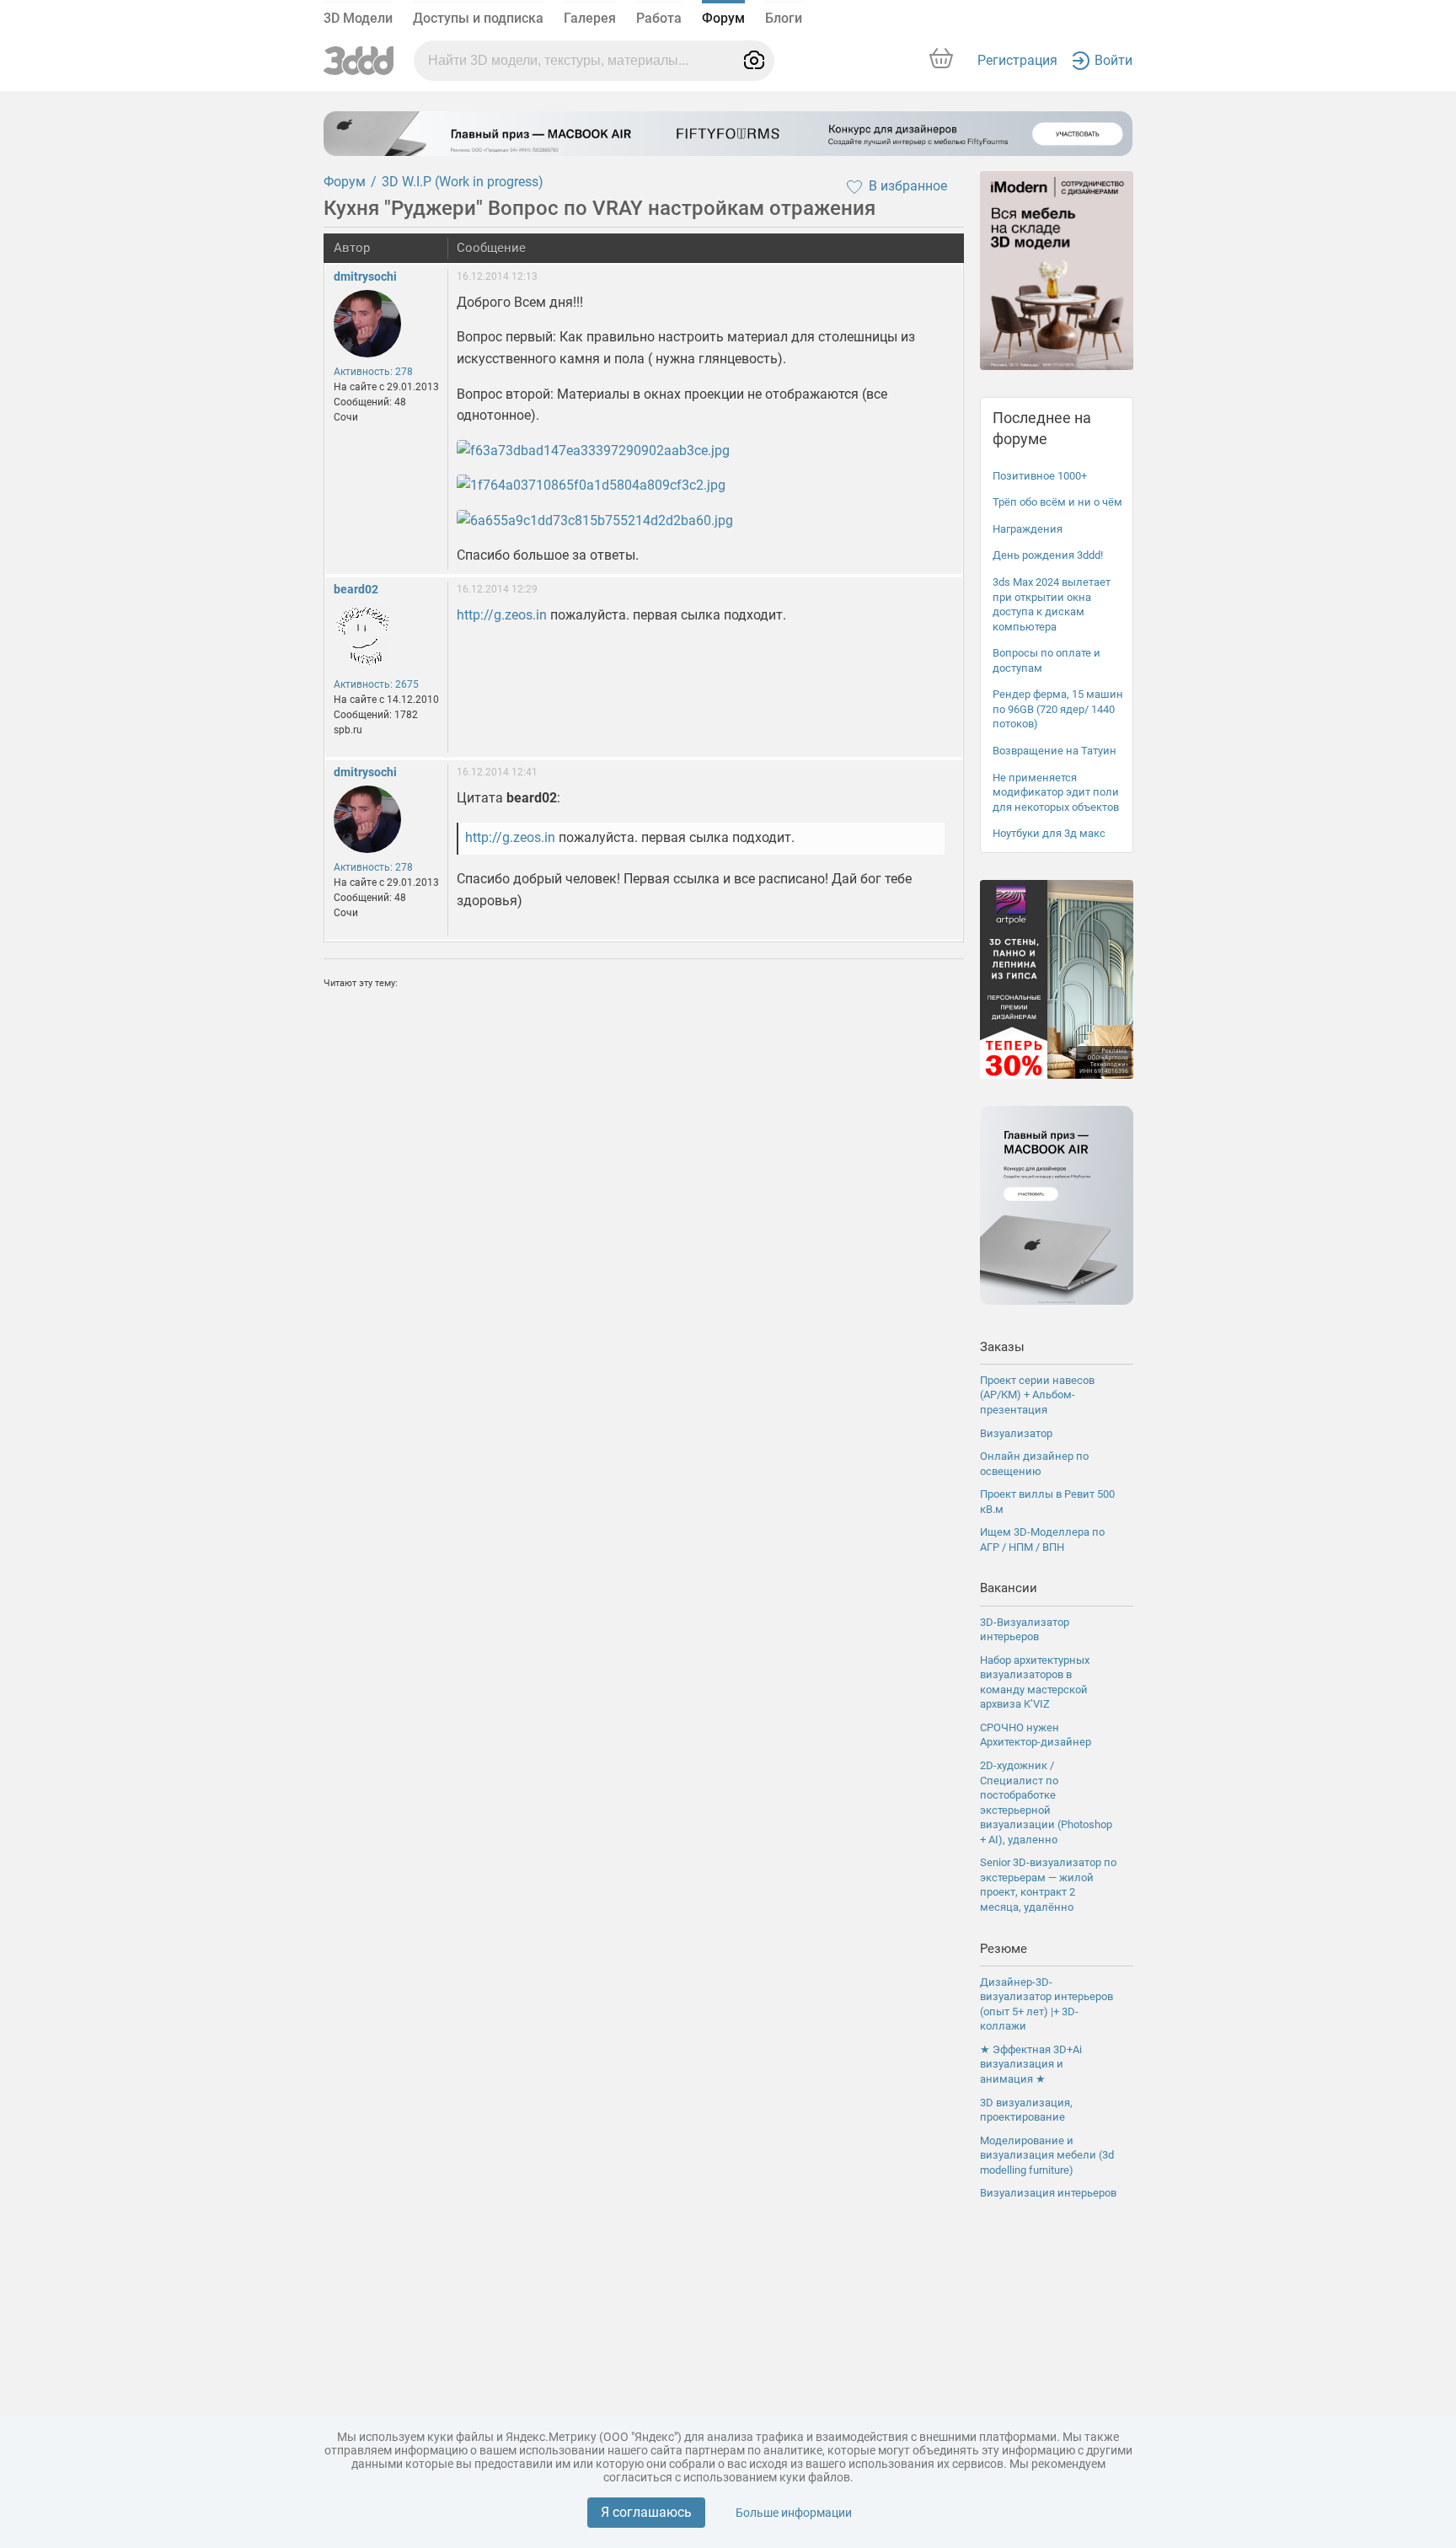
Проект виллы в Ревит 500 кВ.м (1047, 1502)
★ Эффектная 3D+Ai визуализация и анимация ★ (1031, 2064)
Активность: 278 (373, 372)
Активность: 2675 (376, 684)
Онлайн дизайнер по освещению (1034, 1464)
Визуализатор (1016, 1433)
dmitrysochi (365, 276)
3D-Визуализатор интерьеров (1025, 1630)
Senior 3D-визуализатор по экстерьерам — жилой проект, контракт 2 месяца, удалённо (1048, 1885)
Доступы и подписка (478, 18)
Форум (723, 18)
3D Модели (358, 18)
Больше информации (794, 2513)
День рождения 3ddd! (1048, 555)
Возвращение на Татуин (1055, 751)
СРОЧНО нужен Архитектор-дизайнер (1036, 1735)
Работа (659, 18)
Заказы (1002, 1347)
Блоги (784, 18)
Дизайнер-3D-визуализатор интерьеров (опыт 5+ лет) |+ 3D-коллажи (1046, 2004)
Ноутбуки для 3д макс (1049, 833)
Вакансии (1009, 1588)
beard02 (356, 589)
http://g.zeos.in (502, 615)
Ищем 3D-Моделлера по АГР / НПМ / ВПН (1042, 1540)
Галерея (590, 18)
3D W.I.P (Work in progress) (463, 182)
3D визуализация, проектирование (1026, 2110)
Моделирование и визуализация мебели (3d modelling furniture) (1047, 2155)
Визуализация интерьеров (1048, 2193)
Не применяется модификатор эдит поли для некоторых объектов (1056, 792)
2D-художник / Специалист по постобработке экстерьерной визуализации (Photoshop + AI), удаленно (1046, 1802)
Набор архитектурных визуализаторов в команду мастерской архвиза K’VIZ (1035, 1682)
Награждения (1028, 529)
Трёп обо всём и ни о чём (1057, 502)
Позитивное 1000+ (1040, 476)
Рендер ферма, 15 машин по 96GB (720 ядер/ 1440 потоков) (1058, 709)
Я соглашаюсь (646, 2512)
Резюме (1004, 1949)
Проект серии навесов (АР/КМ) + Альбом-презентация (1037, 1395)
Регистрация (1017, 60)
